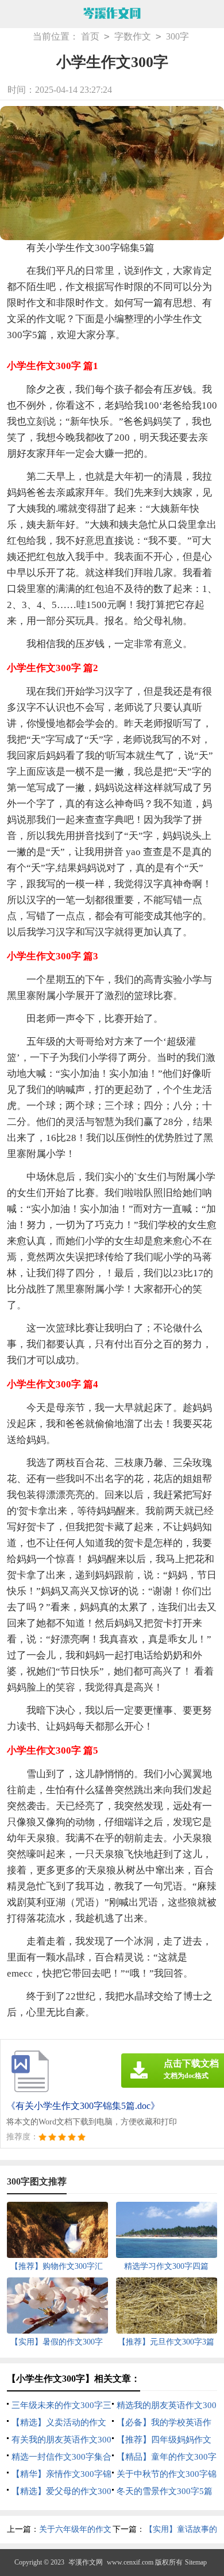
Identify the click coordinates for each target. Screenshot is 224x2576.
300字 (177, 36)
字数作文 (133, 36)
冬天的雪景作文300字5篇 (165, 2491)
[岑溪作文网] (112, 14)
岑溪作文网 (86, 2562)
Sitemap (196, 2562)
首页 (90, 36)
